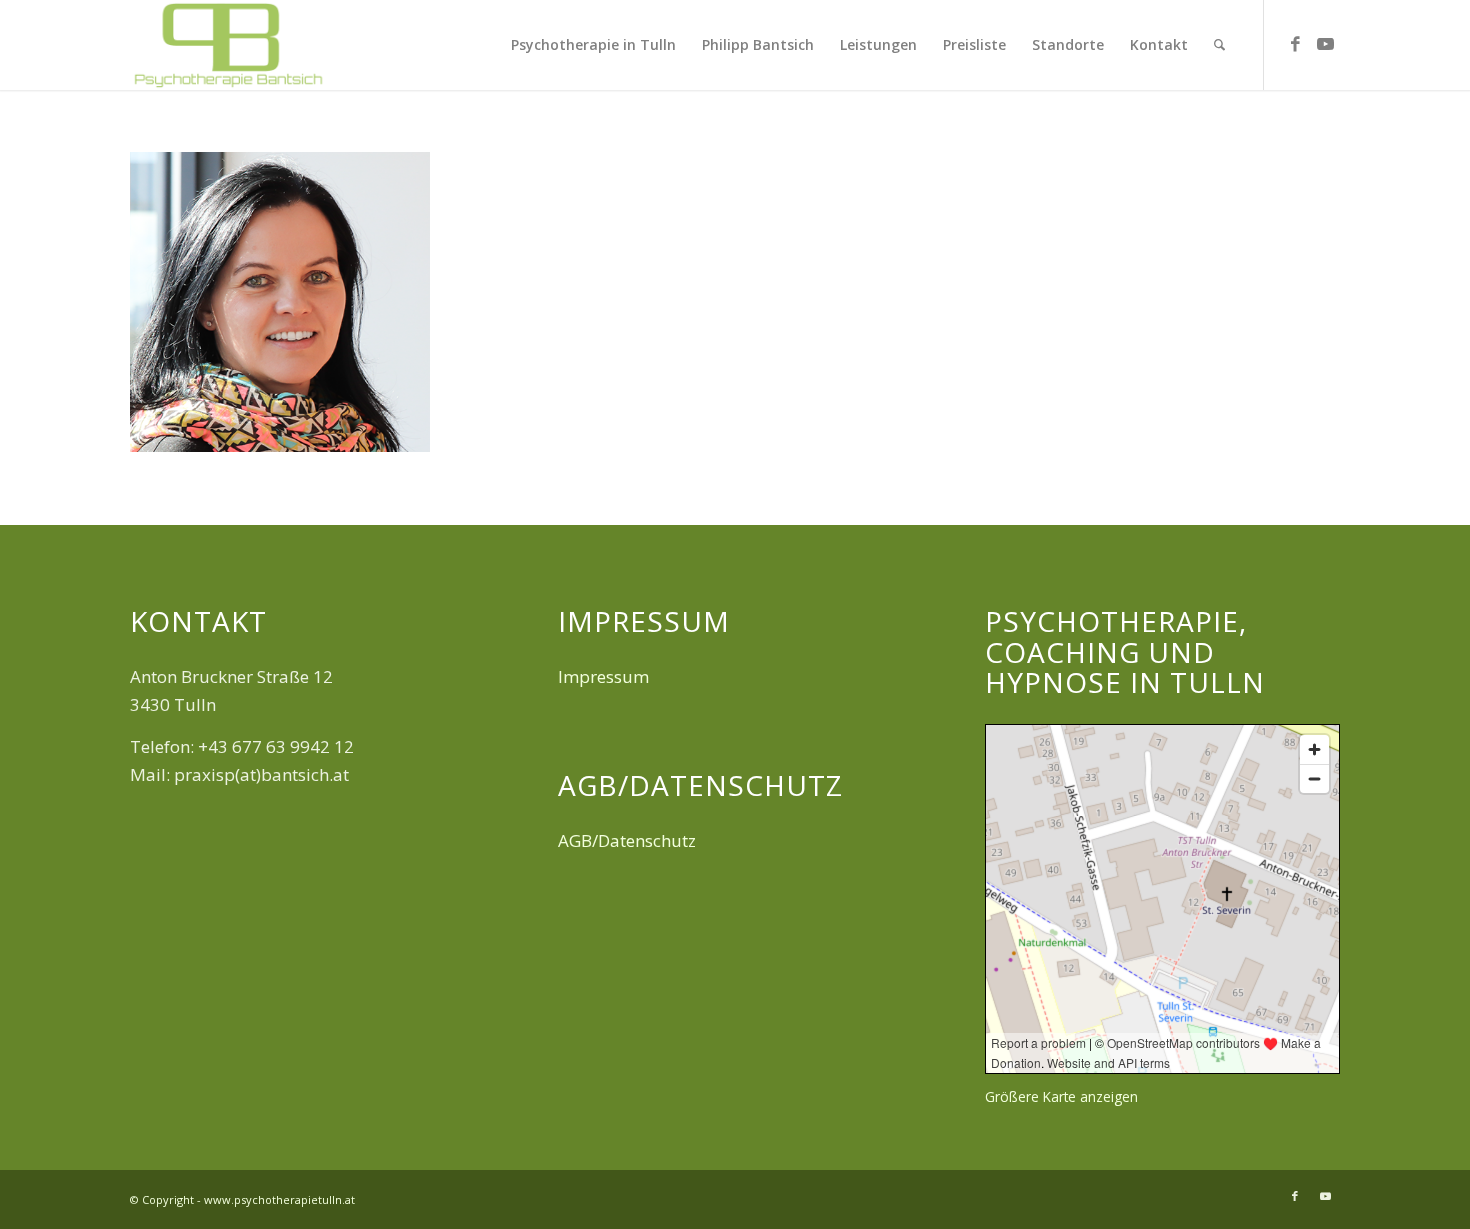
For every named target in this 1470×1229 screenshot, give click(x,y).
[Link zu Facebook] (1295, 44)
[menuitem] (593, 45)
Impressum (603, 676)
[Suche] (1219, 45)
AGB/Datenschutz (627, 840)
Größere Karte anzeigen (1061, 1096)
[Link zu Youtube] (1325, 44)
